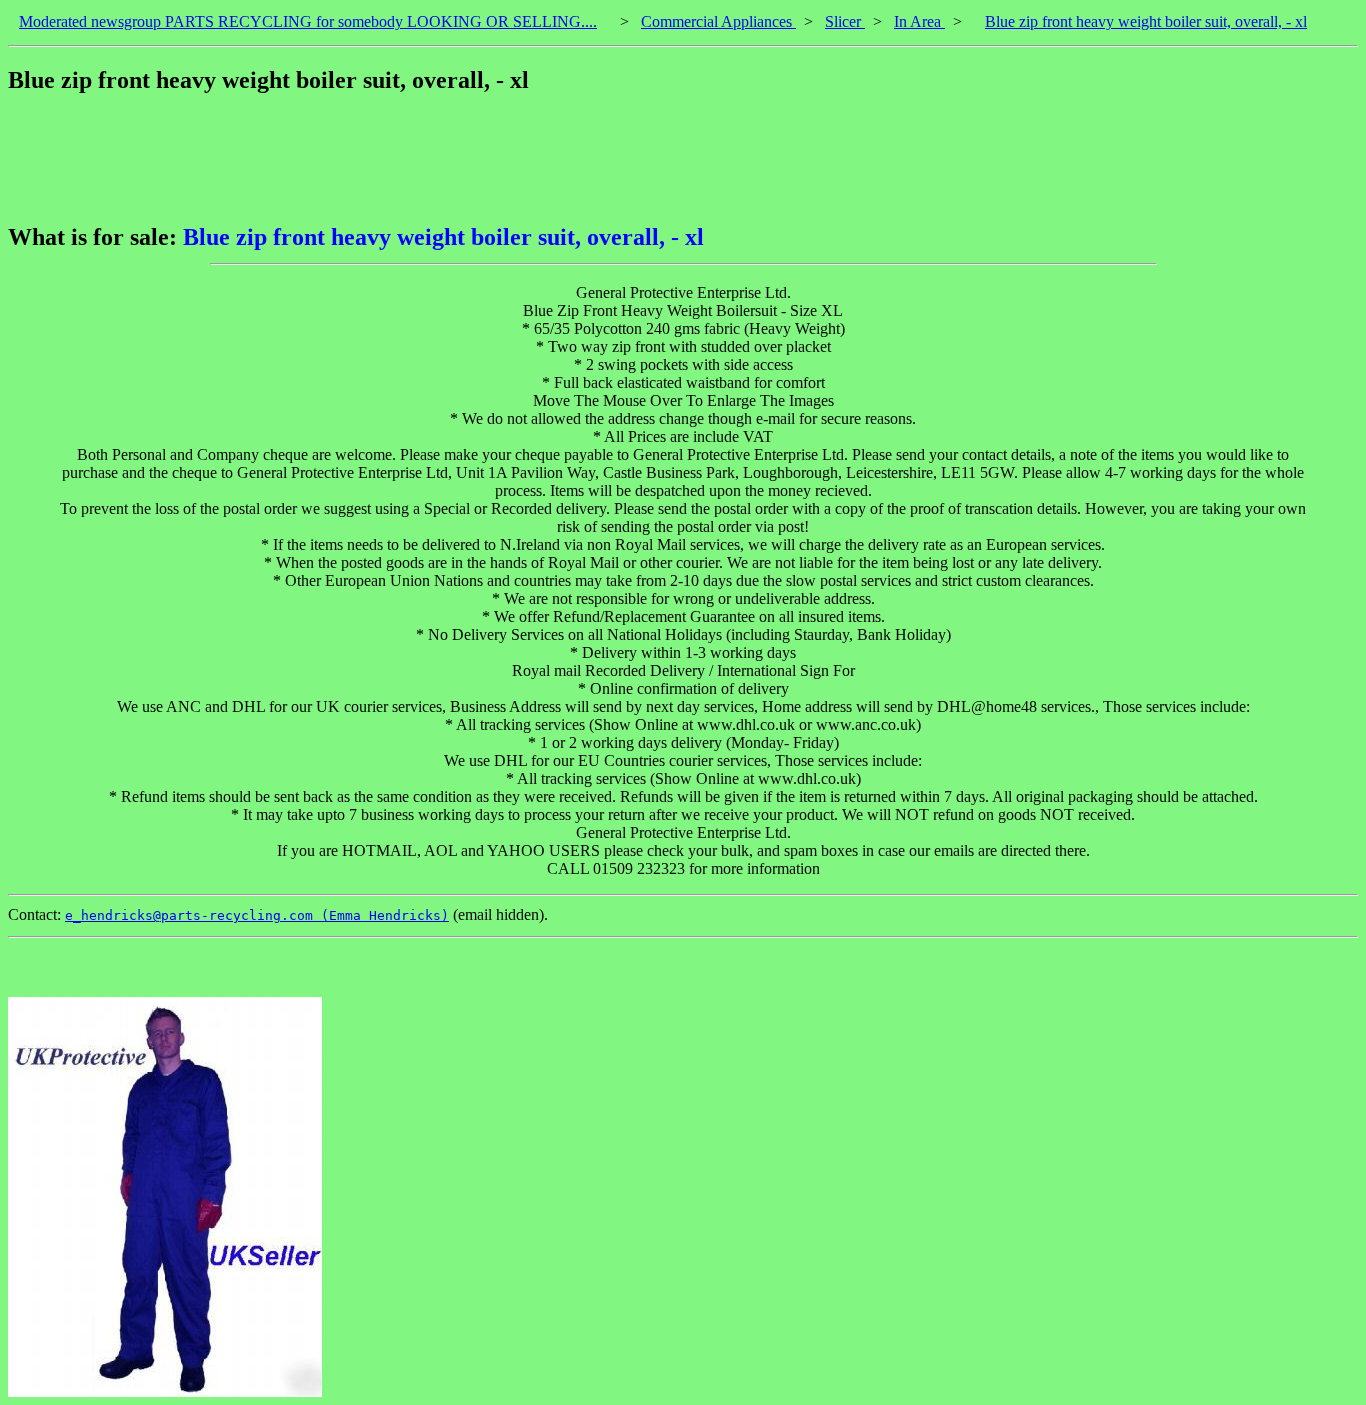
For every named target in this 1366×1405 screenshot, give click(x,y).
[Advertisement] (372, 159)
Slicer (845, 21)
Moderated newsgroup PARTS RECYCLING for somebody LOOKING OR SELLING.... (308, 21)
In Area (919, 21)
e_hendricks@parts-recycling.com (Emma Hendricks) (257, 915)
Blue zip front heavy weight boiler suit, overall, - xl (1146, 21)
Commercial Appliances (718, 21)
